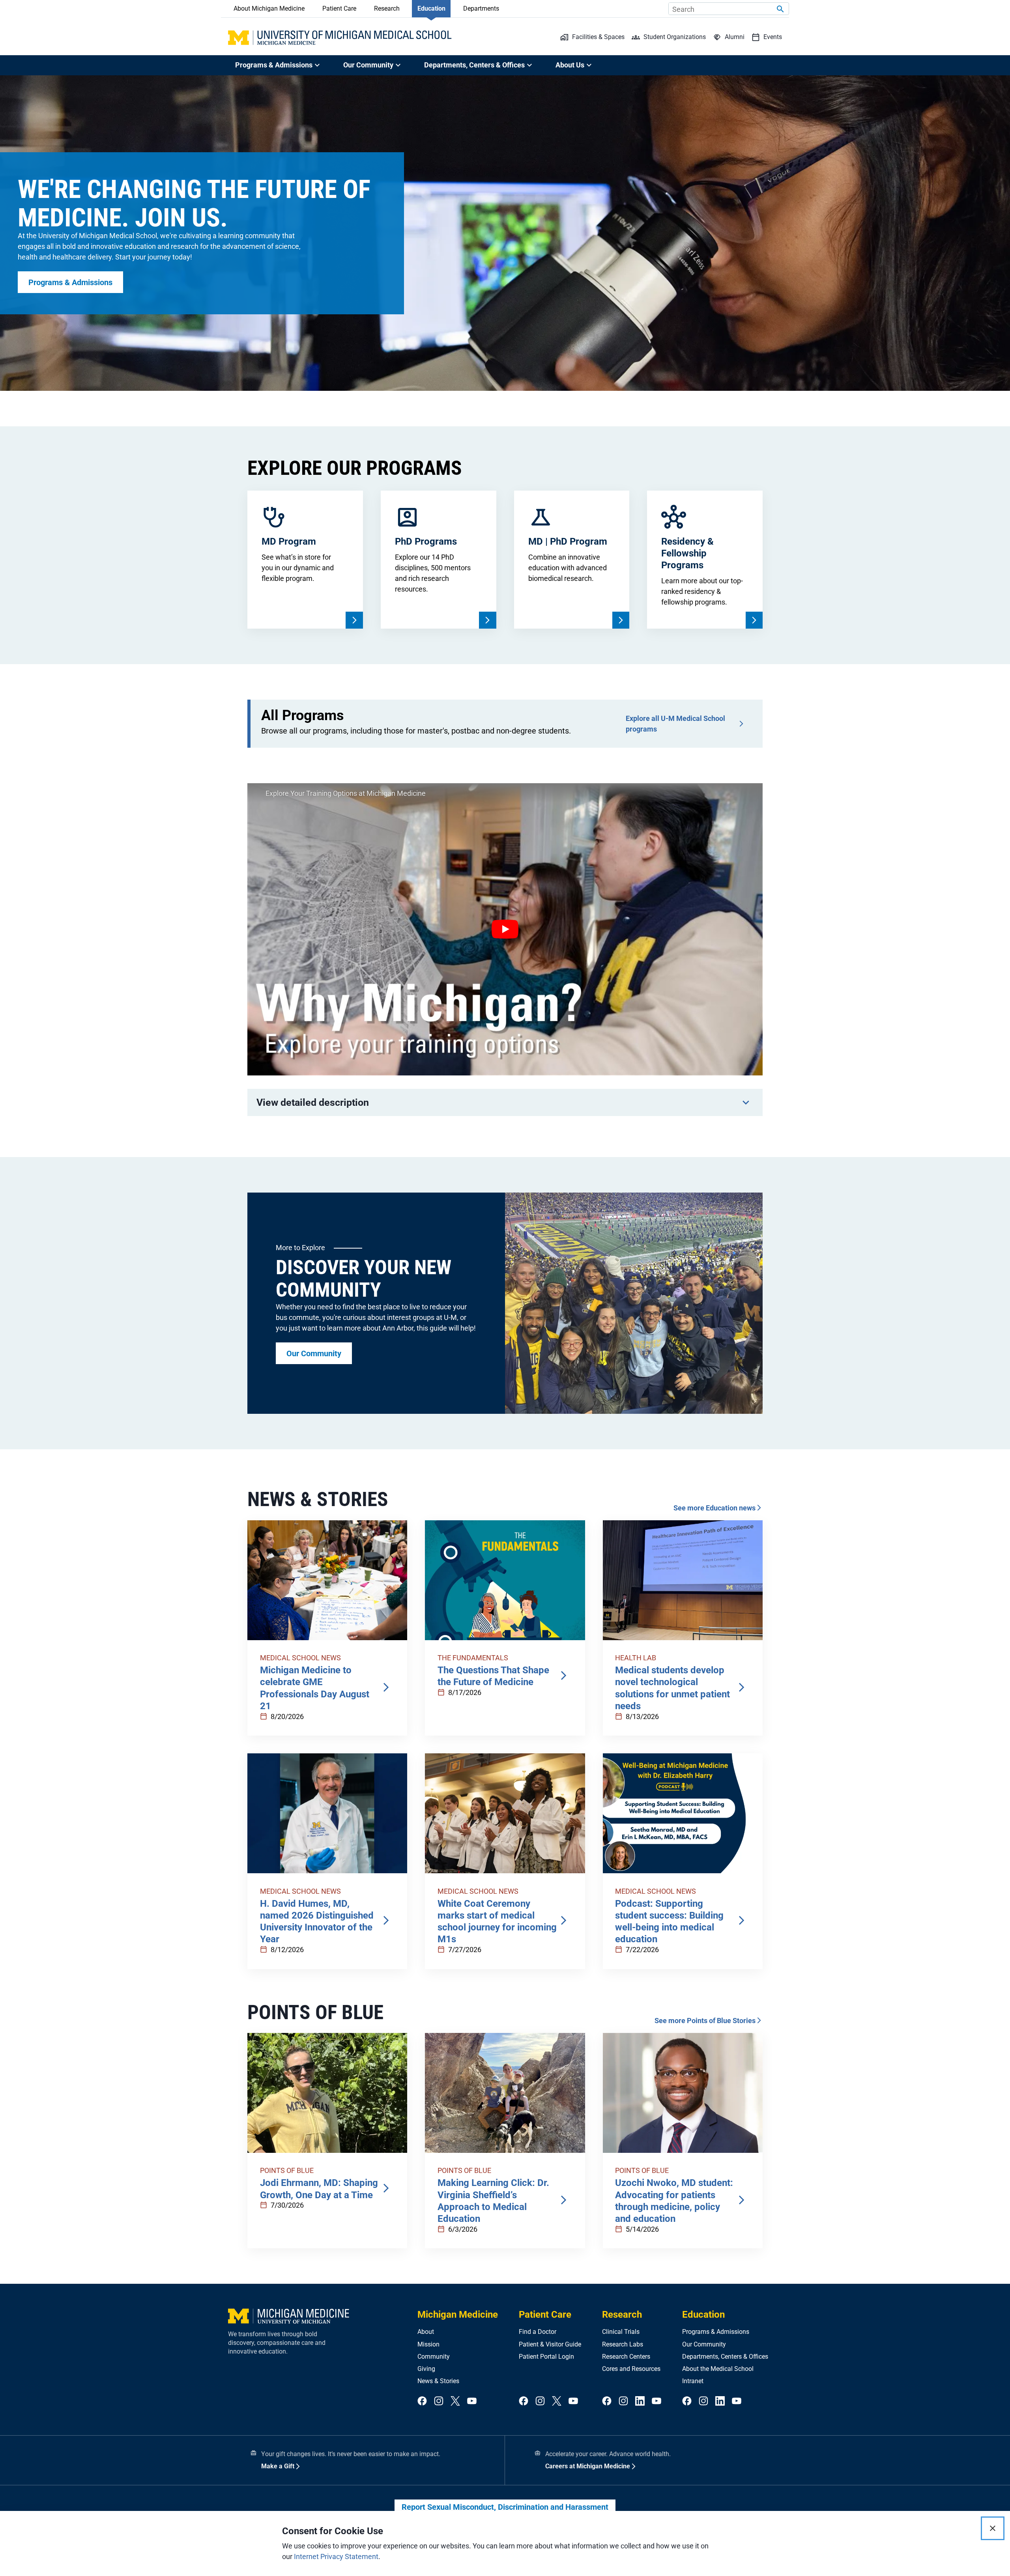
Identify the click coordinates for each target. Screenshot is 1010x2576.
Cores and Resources (631, 2369)
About (426, 2332)
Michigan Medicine (458, 2315)
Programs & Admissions (716, 2332)
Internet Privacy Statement (336, 2556)
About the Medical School (718, 2369)
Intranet (693, 2381)
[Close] (993, 2528)
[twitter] (455, 2401)
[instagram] (439, 2401)
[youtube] (472, 2401)
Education (431, 8)
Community (434, 2357)
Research (387, 8)
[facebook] (422, 2401)
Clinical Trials (621, 2332)
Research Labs (623, 2344)
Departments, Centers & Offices (725, 2357)
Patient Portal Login (546, 2357)
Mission (428, 2344)
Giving (426, 2369)
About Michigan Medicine (269, 8)
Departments (481, 8)
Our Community (704, 2344)
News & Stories (438, 2381)
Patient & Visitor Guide (550, 2344)
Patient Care (339, 8)
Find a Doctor (538, 2332)
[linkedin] (640, 2401)
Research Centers (626, 2357)
